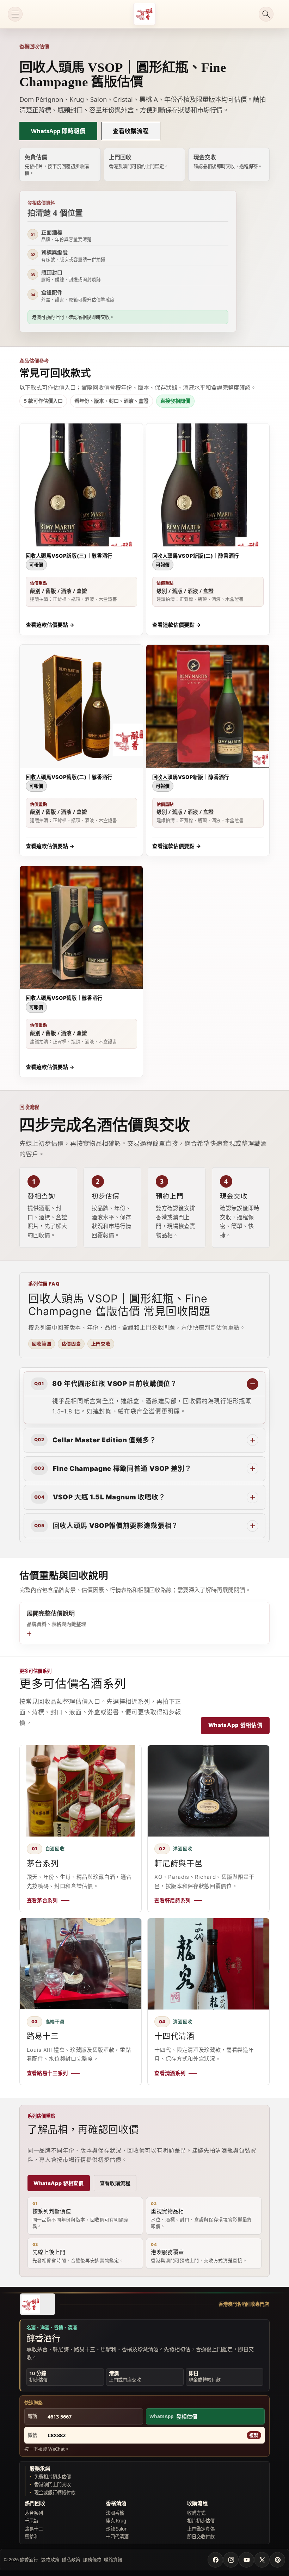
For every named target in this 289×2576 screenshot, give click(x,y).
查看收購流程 (131, 131)
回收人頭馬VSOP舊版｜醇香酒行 (64, 998)
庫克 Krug (116, 2521)
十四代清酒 (117, 2537)
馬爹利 (32, 2537)
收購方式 (196, 2513)
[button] (15, 14)
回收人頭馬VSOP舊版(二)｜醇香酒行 (69, 777)
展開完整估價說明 (56, 1618)
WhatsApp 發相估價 (235, 1725)
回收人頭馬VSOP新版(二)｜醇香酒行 (196, 556)
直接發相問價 (175, 401)
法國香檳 (115, 2513)
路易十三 (34, 2529)
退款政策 (50, 2559)
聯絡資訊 (113, 2559)
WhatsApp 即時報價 (58, 131)
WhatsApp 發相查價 (59, 2183)
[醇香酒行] (37, 2304)
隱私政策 (71, 2559)
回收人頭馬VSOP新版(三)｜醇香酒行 (69, 556)
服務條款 (92, 2559)
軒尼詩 (32, 2521)
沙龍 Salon (117, 2529)
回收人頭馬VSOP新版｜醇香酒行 (191, 777)
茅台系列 (34, 2513)
